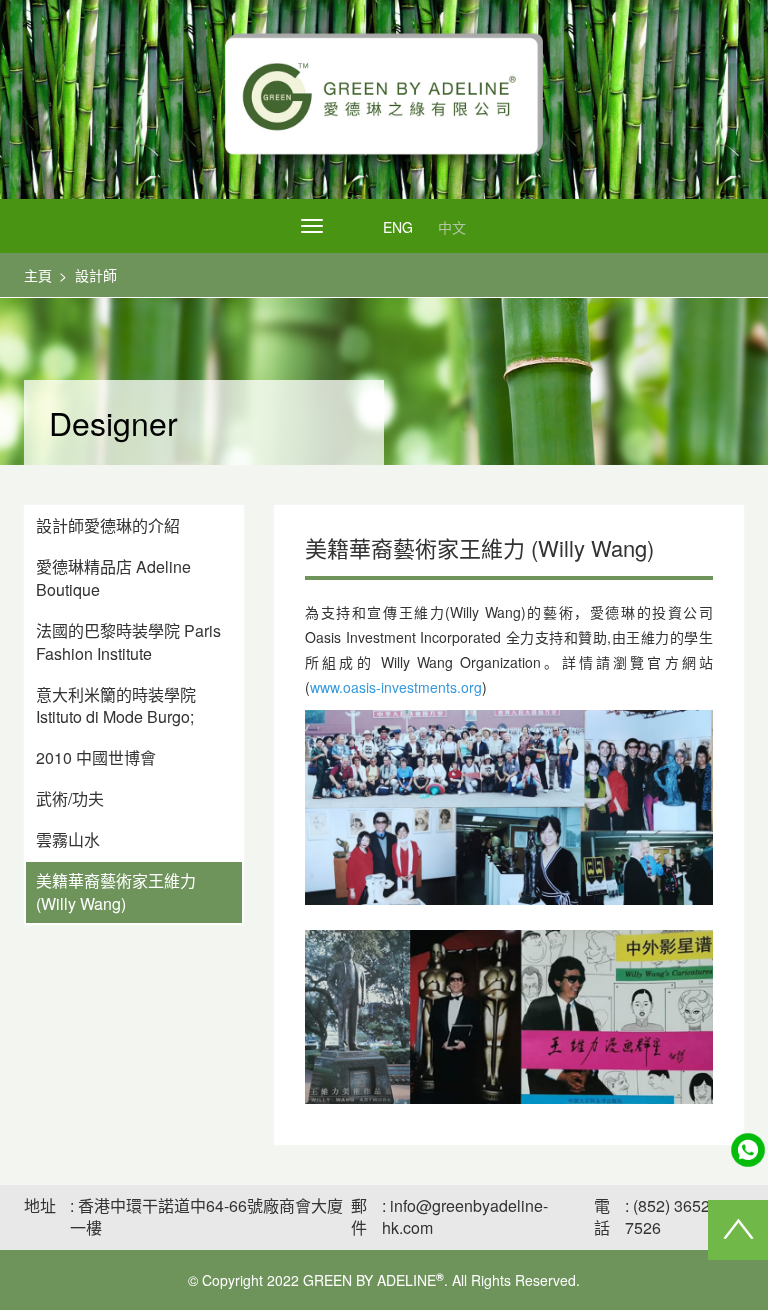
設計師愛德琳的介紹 (108, 525)
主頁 (38, 275)
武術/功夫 (70, 798)
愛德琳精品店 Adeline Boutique (113, 578)
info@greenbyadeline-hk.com (465, 1217)
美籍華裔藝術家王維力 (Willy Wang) (116, 892)
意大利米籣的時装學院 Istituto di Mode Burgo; (116, 706)
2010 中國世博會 (96, 757)
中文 (452, 227)
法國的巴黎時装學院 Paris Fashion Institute (128, 642)
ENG (398, 227)
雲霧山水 (68, 839)
